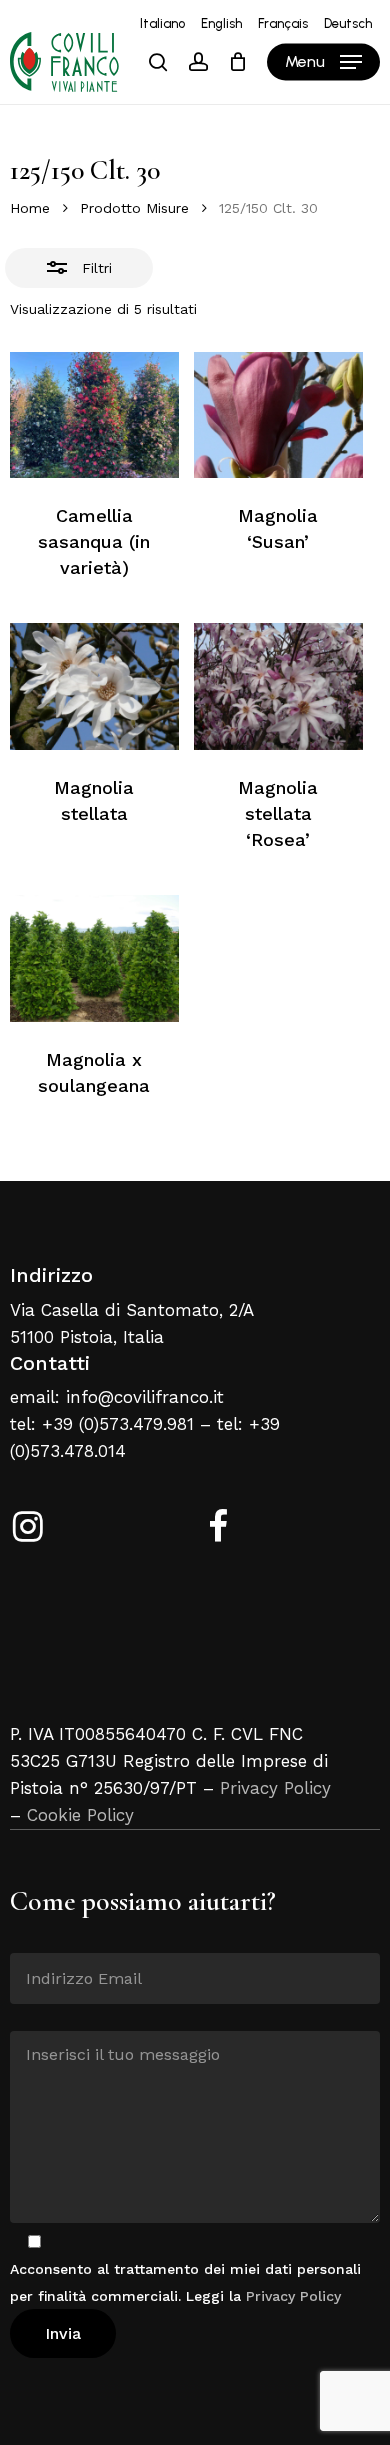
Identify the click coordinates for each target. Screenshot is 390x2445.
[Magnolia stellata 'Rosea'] (278, 686)
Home (30, 208)
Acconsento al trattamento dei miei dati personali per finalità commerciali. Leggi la (185, 2282)
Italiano (162, 23)
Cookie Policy (80, 1815)
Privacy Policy (275, 1788)
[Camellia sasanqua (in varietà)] (94, 415)
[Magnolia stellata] (94, 686)
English (221, 23)
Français (283, 23)
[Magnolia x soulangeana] (94, 958)
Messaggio (46, 2016)
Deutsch (348, 23)
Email (29, 1938)
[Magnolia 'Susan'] (278, 415)
